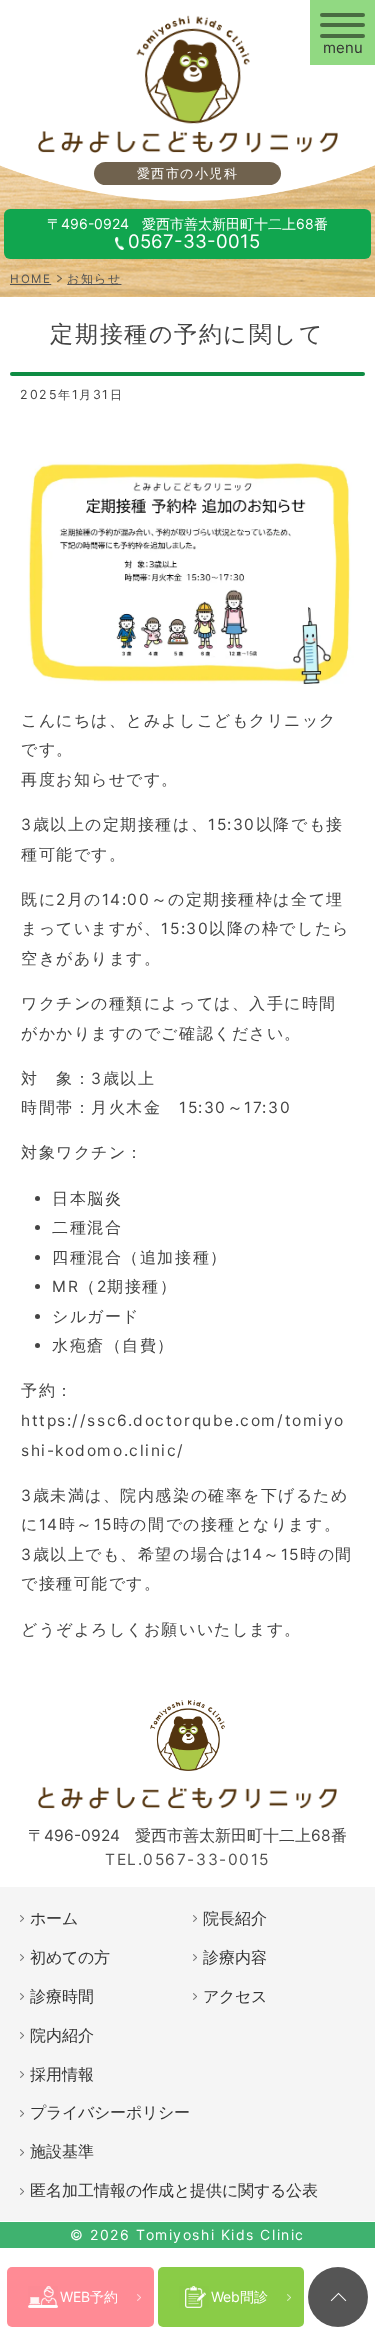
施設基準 (62, 2151)
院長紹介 (235, 1918)
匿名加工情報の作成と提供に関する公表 (174, 2190)
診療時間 (62, 1996)
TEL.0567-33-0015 (187, 1859)
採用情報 (62, 2074)
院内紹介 (62, 2035)
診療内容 (235, 1957)
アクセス (235, 1996)
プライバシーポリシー (110, 2112)
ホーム (54, 1918)
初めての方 (70, 1957)
